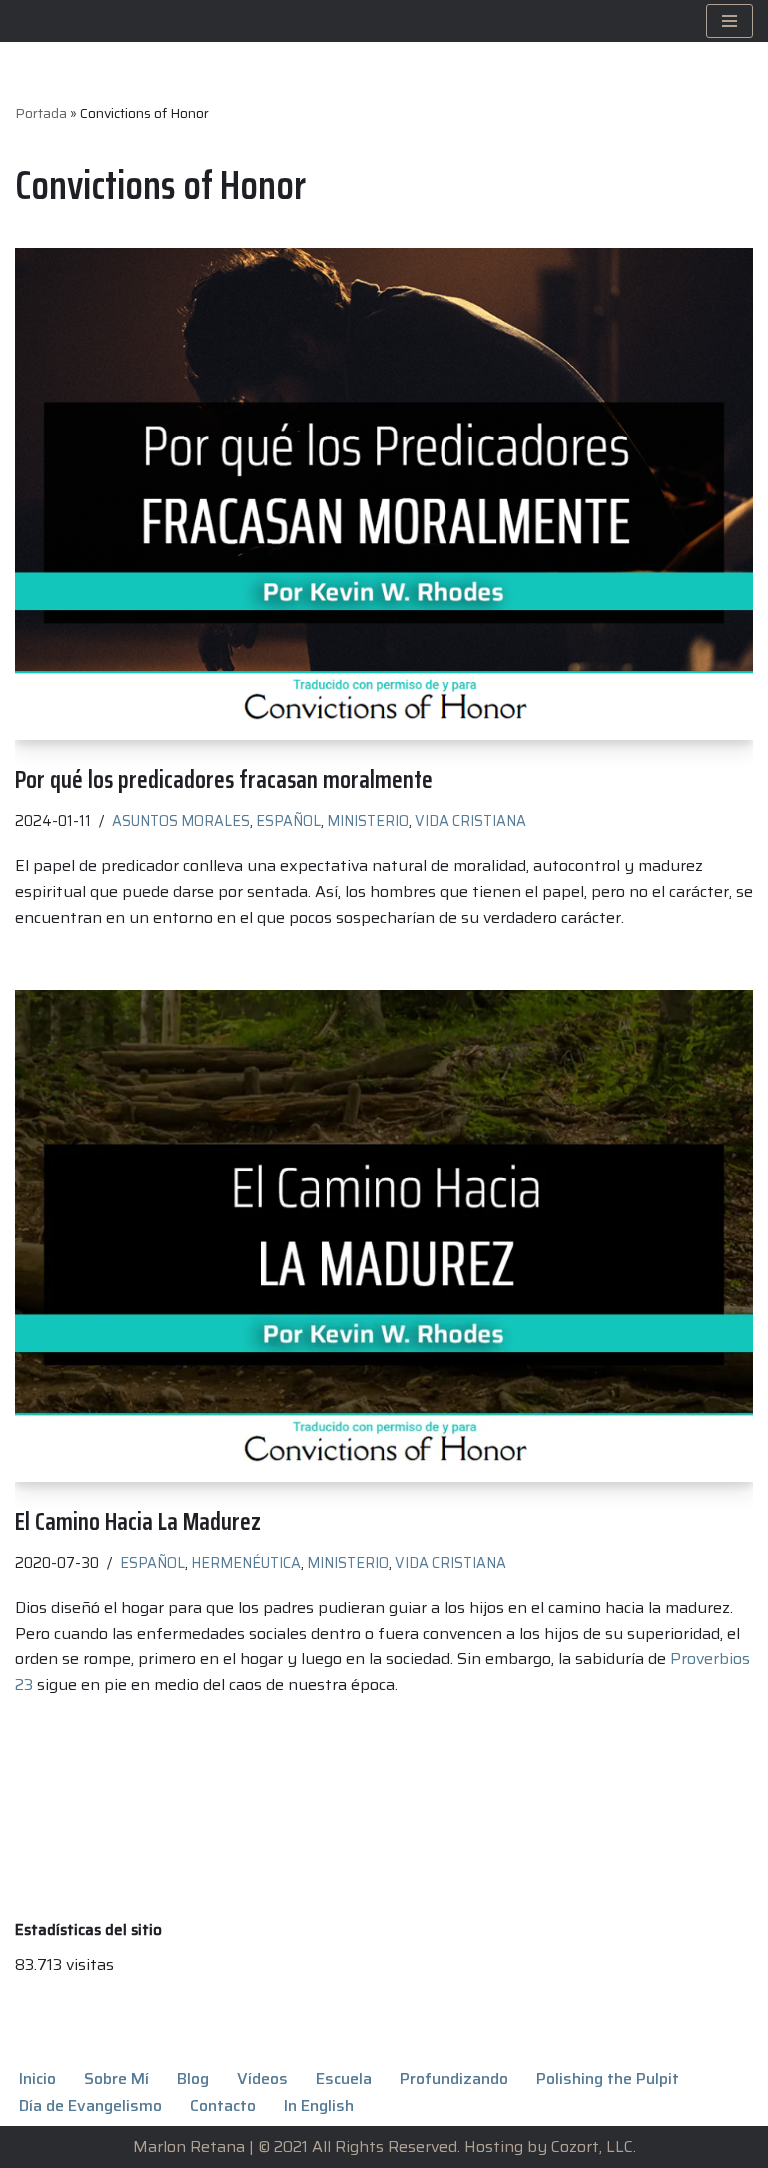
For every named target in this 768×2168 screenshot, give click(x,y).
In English (319, 2105)
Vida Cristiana (470, 821)
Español (288, 821)
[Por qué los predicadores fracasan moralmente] (384, 494)
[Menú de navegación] (729, 21)
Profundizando (454, 2078)
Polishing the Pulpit (607, 2078)
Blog (193, 2078)
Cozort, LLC (592, 2146)
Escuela (344, 2078)
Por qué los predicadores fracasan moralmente (224, 779)
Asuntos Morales (181, 821)
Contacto (223, 2105)
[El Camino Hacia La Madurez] (384, 1236)
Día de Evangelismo (90, 2105)
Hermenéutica (246, 1563)
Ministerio (368, 821)
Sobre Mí (116, 2078)
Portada (41, 113)
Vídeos (262, 2078)
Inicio (37, 2078)
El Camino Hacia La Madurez (138, 1521)
